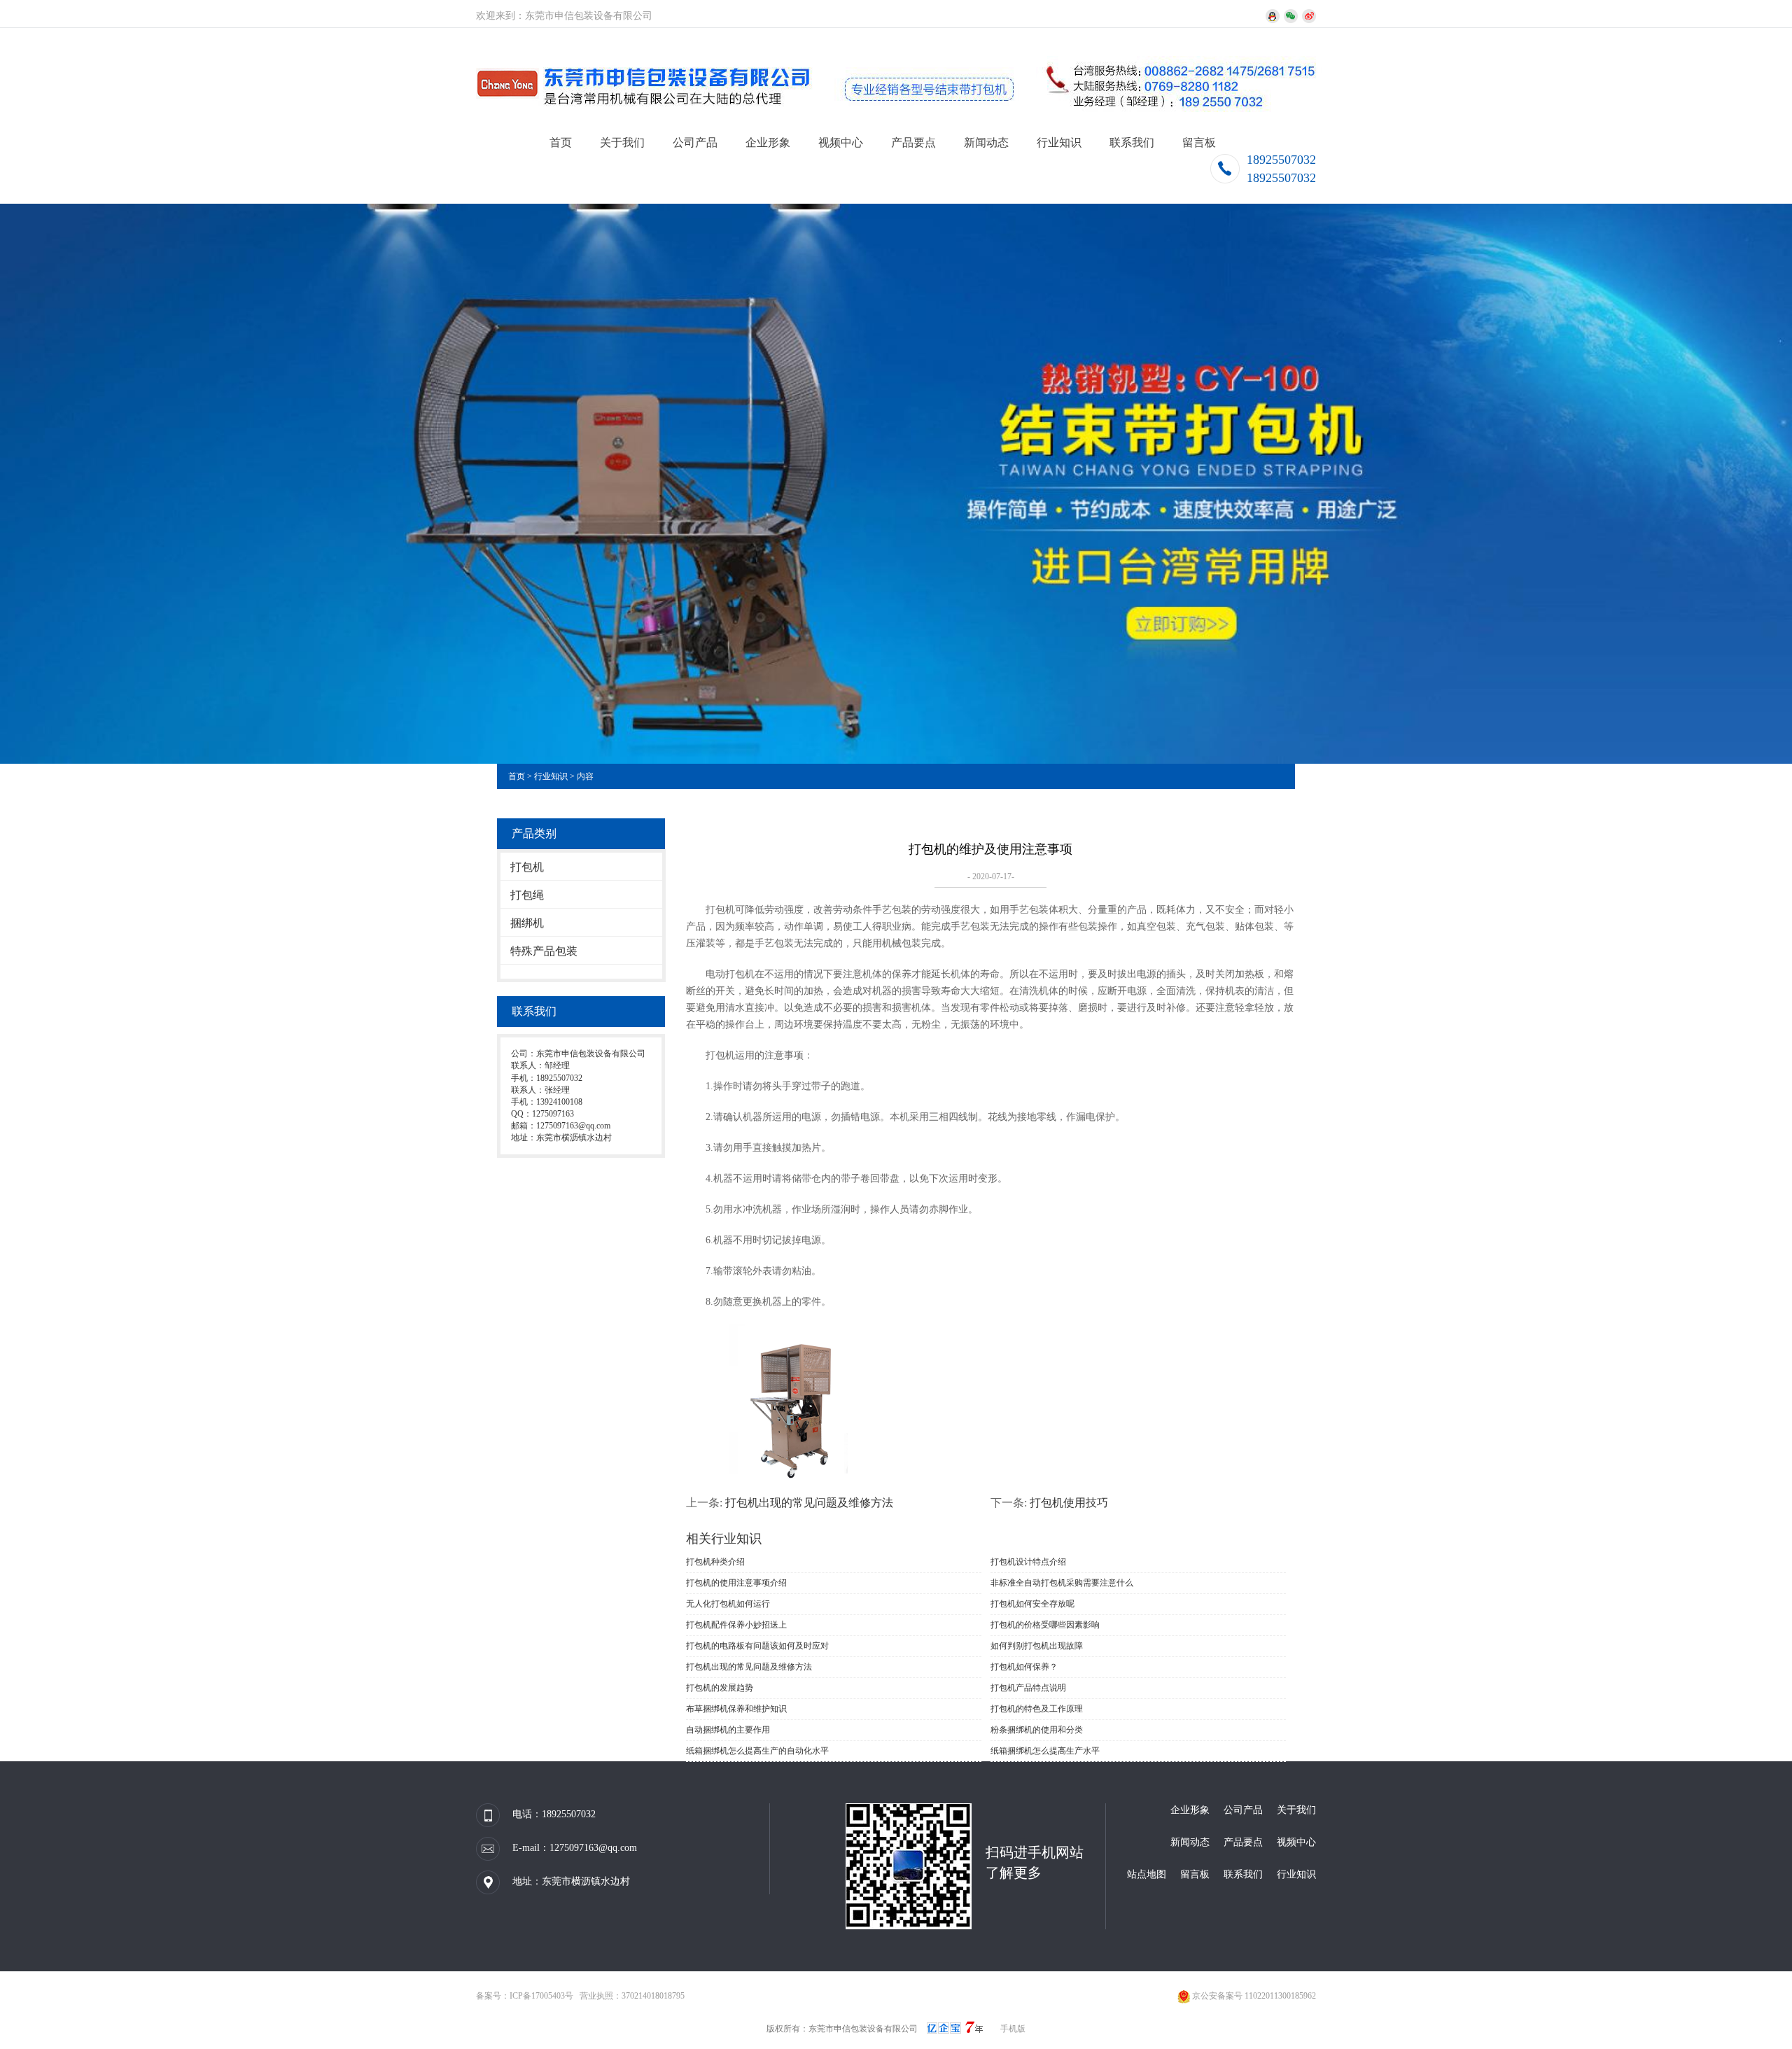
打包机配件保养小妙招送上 (736, 1625)
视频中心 (841, 142)
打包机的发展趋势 (720, 1688)
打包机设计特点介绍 (1028, 1562)
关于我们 (622, 142)
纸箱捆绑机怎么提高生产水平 (1045, 1751)
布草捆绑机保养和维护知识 (736, 1709)
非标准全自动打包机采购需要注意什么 (1062, 1583)
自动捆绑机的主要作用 (728, 1730)
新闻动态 (986, 142)
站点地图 (1147, 1874)
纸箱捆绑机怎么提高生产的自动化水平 (757, 1751)
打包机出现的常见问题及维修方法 (809, 1503)
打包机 (527, 867)
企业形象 (768, 142)
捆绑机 (527, 923)
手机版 (1013, 2029)
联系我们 (1132, 142)
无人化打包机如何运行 (728, 1604)
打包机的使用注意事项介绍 (736, 1583)
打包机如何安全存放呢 (1032, 1604)
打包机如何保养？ (1024, 1667)
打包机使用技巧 (1069, 1503)
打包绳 (527, 895)
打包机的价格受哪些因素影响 (1045, 1625)
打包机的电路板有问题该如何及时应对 (757, 1646)
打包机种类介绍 (715, 1562)
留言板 (1199, 142)
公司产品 (695, 142)
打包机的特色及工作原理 (1037, 1709)
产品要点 (913, 142)
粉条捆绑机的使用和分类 (1037, 1730)
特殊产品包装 (544, 951)
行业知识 (1059, 142)
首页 (561, 142)
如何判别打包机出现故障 (1037, 1646)
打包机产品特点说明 (1028, 1688)
